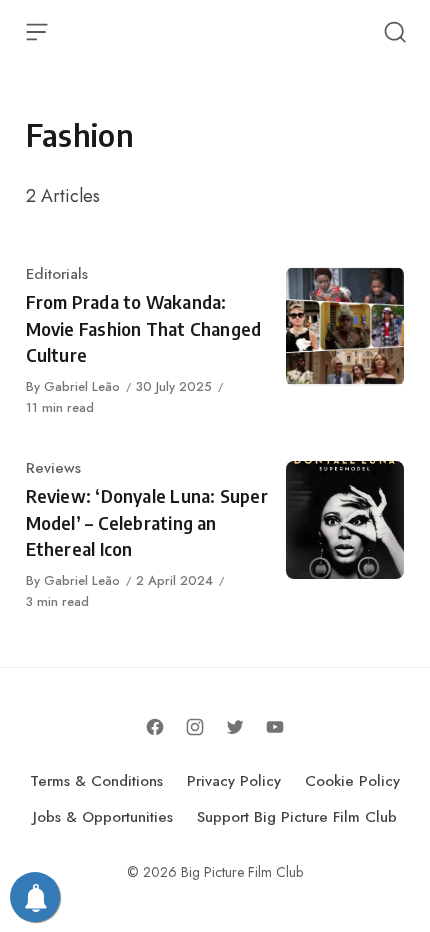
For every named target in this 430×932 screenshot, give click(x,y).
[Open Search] (395, 32)
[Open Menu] (37, 32)
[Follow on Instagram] (195, 727)
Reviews (53, 468)
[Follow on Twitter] (235, 727)
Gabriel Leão (82, 386)
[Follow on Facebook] (155, 727)
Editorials (57, 274)
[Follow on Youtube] (275, 727)
